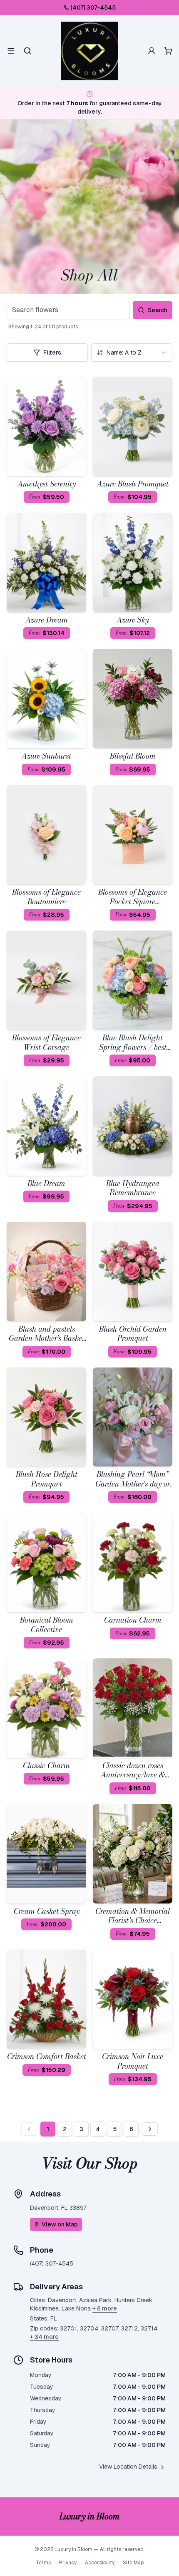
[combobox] (132, 352)
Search (158, 310)
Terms (43, 2563)
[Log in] (152, 51)
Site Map (133, 2563)
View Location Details (128, 2467)
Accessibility (100, 2563)
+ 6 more (105, 2308)
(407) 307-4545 (93, 7)
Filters (52, 352)
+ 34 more (44, 2337)
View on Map (60, 2224)
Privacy (68, 2563)
